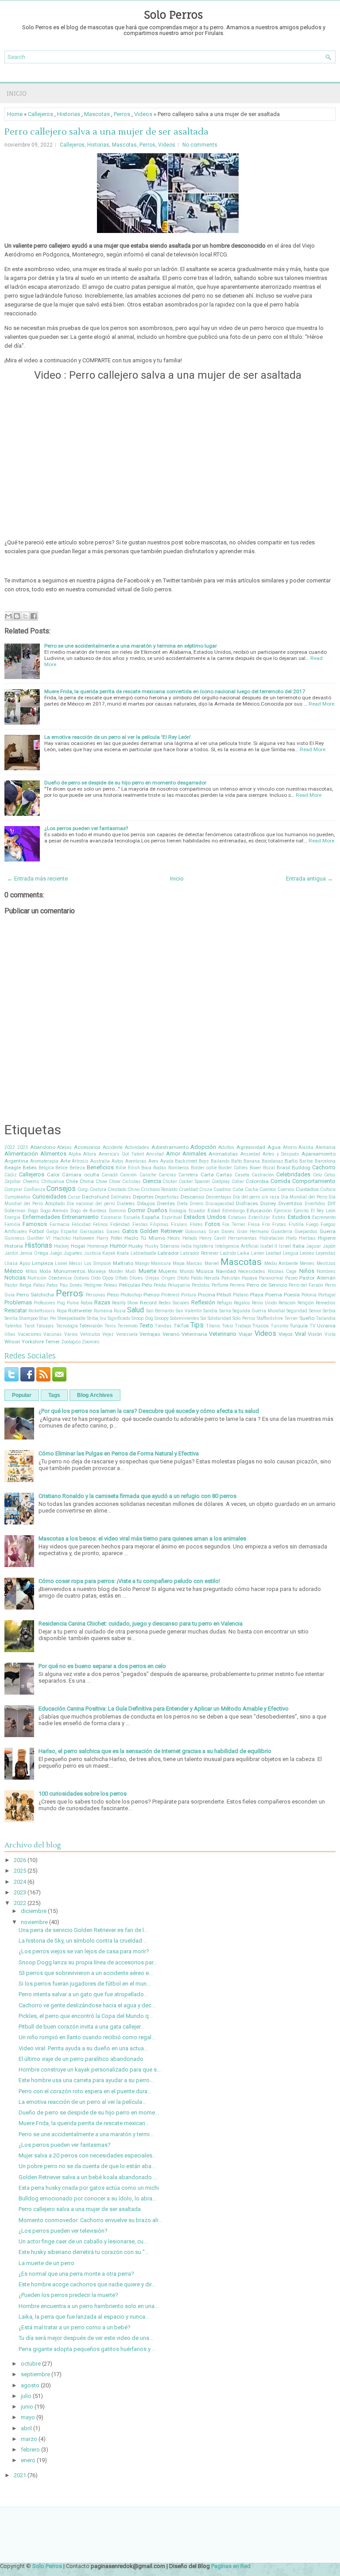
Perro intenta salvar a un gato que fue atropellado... (83, 1994)
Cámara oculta (80, 1175)
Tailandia (326, 1318)
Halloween (83, 1238)
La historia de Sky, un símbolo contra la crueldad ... (83, 1941)
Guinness (15, 1238)
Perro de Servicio (267, 1285)
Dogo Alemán (54, 1211)
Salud (135, 1310)
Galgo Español (62, 1232)
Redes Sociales (174, 1303)
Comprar (14, 1189)
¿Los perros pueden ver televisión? (63, 2231)
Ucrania (326, 1326)
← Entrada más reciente (37, 879)
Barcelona (325, 1161)
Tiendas (163, 1326)
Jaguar (313, 1246)
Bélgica (46, 1168)
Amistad (155, 1154)
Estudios (299, 1217)
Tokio (227, 1326)
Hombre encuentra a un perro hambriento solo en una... (89, 2306)
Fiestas (140, 1224)
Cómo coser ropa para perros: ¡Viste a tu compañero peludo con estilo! (129, 1581)
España (151, 1217)
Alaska (306, 1147)
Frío (266, 1224)
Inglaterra (203, 1246)
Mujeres (168, 1271)
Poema (274, 1295)
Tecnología (67, 1326)
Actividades (137, 1147)
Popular (22, 1395)
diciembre (34, 1911)
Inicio (17, 93)
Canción (128, 1175)
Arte (65, 1161)
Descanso (192, 1197)
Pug (61, 1303)
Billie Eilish (128, 1168)
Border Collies (233, 1168)
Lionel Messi (68, 1263)
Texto (146, 1325)
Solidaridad (219, 1318)
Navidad (226, 1271)
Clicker (170, 1181)
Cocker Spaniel (194, 1181)
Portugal (327, 1295)
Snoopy (162, 1318)
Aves (153, 1161)
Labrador (168, 1253)
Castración (263, 1175)
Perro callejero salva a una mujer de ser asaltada (106, 132)
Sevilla (11, 1318)
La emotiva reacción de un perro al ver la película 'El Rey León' (118, 737)
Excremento (324, 1217)
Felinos (100, 1224)
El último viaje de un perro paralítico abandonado (81, 2059)
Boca (146, 1168)
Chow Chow (108, 1181)
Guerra (328, 1231)
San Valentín (189, 1311)
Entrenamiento (80, 1217)
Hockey (62, 1246)
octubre (31, 2364)
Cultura (328, 1189)
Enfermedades (41, 1217)
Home (15, 114)
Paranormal (271, 1278)
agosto (30, 2385)
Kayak (109, 1253)
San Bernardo (160, 1311)
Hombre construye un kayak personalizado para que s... (90, 2070)
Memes (307, 1263)
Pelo (147, 1285)
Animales (194, 1154)
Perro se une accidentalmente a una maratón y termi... (86, 2134)
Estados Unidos (205, 1217)
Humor (118, 1246)
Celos (330, 1175)
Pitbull (224, 1295)
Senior (315, 1311)
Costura (98, 1189)
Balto (236, 1161)
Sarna (225, 1311)
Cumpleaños (17, 1197)
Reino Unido (264, 1303)
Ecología (178, 1211)
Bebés (30, 1168)
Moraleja (97, 1271)
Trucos (261, 1326)
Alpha (75, 1154)
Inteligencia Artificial (237, 1246)
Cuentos (268, 1189)
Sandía (210, 1311)
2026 (20, 1860)
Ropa (62, 1311)
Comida (280, 1181)
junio (27, 2407)
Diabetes (126, 1204)
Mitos (31, 1271)
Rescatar (16, 1310)
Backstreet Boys (192, 1161)
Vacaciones (30, 1334)
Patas (39, 1285)
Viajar (245, 1334)
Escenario (111, 1217)
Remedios (326, 1303)
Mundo (187, 1271)
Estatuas (237, 1217)
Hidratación (272, 1238)
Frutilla (296, 1224)
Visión (315, 1334)
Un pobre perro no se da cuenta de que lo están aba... (87, 2166)
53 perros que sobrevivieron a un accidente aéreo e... (86, 1973)
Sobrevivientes (185, 1318)
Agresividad (251, 1147)
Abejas (64, 1147)
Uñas (10, 1334)
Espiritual (172, 1217)
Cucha (251, 1189)
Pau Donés (71, 1285)
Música (205, 1271)
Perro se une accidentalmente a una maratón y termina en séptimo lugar (131, 646)
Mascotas (97, 114)
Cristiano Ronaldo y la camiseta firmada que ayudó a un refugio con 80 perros (137, 1496)
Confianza (35, 1189)
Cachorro (324, 1167)
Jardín (11, 1253)
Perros (122, 114)
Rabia (87, 1303)
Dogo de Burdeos (89, 1211)
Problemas (18, 1302)
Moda (45, 1271)
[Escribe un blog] (17, 616)
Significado (119, 1318)
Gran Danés (222, 1232)
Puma (73, 1303)
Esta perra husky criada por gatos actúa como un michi (89, 2188)
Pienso (151, 1295)
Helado (190, 1238)
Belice (62, 1168)
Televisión (91, 1326)
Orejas (152, 1278)
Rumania (103, 1311)
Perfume (220, 1285)
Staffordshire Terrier (277, 1318)
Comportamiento (314, 1181)
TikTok (181, 1326)
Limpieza (42, 1263)
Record (148, 1303)
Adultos (226, 1147)
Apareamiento (319, 1154)
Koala (123, 1253)
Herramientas (242, 1238)
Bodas (160, 1168)
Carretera (188, 1175)
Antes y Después (281, 1154)
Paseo (291, 1278)
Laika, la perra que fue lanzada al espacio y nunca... (84, 2317)
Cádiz (11, 1175)
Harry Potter (109, 1238)
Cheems (31, 1181)
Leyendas (326, 1253)
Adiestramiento (170, 1147)
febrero (30, 2450)
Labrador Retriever (199, 1253)
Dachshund (96, 1197)
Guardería (282, 1232)
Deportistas (167, 1197)
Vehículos (90, 1334)
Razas (102, 1302)
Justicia (93, 1253)
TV (313, 1326)
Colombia (257, 1181)
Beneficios (100, 1167)
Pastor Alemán (317, 1278)
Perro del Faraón (306, 1285)
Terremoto (127, 1326)
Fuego (312, 1224)
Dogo (33, 1211)
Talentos (13, 1326)
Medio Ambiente (281, 1263)
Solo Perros (174, 15)
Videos (143, 114)
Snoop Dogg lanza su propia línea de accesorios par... (88, 1962)
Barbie (306, 1161)
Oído (96, 1278)
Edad (214, 1210)
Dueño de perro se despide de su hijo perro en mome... (89, 2112)
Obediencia (60, 1278)
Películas (130, 1285)
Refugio (224, 1303)
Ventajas (150, 1334)
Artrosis (80, 1161)
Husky (136, 1246)
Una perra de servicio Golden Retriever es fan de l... (83, 1930)
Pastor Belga (18, 1285)
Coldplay (221, 1181)
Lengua (291, 1253)
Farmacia (60, 1224)
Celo (317, 1175)
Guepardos (306, 1232)
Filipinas (159, 1224)
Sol (203, 1318)
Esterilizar (259, 1217)
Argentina (16, 1161)
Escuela (132, 1217)
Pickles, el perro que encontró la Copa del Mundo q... (86, 2016)
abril (26, 2428)
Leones (307, 1253)
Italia (299, 1246)
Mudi (131, 1271)
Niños (307, 1271)
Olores (136, 1278)
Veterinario (223, 1334)
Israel (285, 1246)
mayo (28, 2417)
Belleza (77, 1168)
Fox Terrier (234, 1224)
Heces (174, 1238)
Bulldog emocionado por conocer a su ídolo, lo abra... (87, 2198)
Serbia (329, 1311)
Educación (259, 1210)
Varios (71, 1334)
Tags (54, 1395)
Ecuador (197, 1211)
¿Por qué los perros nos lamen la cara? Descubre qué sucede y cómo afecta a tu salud (149, 1411)
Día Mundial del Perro (304, 1197)
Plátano (241, 1295)
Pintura (189, 1295)
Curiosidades (49, 1197)
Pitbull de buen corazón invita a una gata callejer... (81, 2027)
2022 (10, 1147)
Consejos (61, 1189)
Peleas (110, 1285)
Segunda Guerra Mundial (259, 1311)
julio (26, 2396)
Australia (100, 1161)
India (186, 1246)
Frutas (279, 1224)
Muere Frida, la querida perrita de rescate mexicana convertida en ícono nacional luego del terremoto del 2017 (175, 691)
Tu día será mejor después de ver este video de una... (86, 2338)
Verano (171, 1334)
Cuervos (286, 1189)
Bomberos (179, 1168)
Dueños (157, 1210)
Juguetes (73, 1253)
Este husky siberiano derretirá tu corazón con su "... (84, 2252)
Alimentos (53, 1154)
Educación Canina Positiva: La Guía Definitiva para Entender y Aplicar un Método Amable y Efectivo (164, 1709)
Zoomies (91, 1342)
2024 (20, 1882)
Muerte (147, 1271)
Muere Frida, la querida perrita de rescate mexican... (84, 2123)
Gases (113, 1232)
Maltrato (123, 1263)
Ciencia (152, 1181)
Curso (74, 1197)
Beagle (13, 1168)
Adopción (203, 1147)
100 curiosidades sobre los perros (83, 1794)
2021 (20, 2475)
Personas (96, 1295)
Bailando (220, 1161)
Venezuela (127, 1334)
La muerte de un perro (46, 2263)
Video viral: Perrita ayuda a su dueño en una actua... (83, 2048)
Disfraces (247, 1203)
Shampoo (28, 1318)
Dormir (137, 1210)
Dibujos (146, 1203)
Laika (243, 1253)
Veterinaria (194, 1334)
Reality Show (125, 1303)
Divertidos (315, 1204)
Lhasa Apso (17, 1263)
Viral (300, 1334)
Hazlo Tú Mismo (145, 1238)
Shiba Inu (97, 1318)
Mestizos (326, 1263)
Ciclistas (131, 1181)
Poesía (292, 1295)
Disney (268, 1203)
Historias (69, 114)
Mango (142, 1263)
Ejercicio (283, 1211)
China (87, 1181)
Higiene (327, 1238)
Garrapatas (92, 1232)
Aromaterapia (44, 1161)
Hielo (291, 1238)
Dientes (166, 1203)
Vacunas (53, 1334)
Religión (306, 1303)
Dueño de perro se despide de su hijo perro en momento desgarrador (125, 783)
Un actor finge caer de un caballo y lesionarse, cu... (83, 2241)
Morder (116, 1271)
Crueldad (188, 1189)
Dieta (182, 1204)
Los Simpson (98, 1263)
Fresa (254, 1224)
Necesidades (252, 1271)
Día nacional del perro (91, 1204)
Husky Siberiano (162, 1246)
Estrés (279, 1217)
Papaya (249, 1278)
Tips (197, 1325)
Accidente (113, 1147)
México (14, 1271)
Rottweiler (80, 1311)
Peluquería (179, 1285)
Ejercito (301, 1211)
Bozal (269, 1168)
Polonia (309, 1295)
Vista (330, 1334)
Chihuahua (53, 1181)
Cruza (206, 1189)
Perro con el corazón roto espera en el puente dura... (85, 2091)
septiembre (35, 2374)
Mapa (179, 1263)
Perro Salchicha (35, 1295)
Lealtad (273, 1253)
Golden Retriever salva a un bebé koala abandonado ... (88, 2177)
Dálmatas (121, 1197)
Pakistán (231, 1278)
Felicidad (81, 1224)
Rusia (120, 1311)
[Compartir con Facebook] (34, 616)
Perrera (237, 1285)
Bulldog (301, 1168)
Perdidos (201, 1285)
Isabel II (269, 1246)
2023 (23, 1147)
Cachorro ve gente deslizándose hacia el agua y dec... (87, 2005)
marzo (29, 2439)
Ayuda (167, 1161)
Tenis (110, 1326)
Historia (14, 1246)
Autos (118, 1161)
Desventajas (219, 1197)
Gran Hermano (253, 1232)
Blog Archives (95, 1395)
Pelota (160, 1285)
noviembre (34, 1922)
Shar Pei (47, 1318)
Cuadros (222, 1189)
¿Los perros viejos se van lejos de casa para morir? (84, 1951)
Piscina (207, 1295)
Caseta (242, 1175)
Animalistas (223, 1154)
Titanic (213, 1326)
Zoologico (71, 1342)
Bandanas (272, 1161)
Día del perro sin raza (256, 1197)
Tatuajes (45, 1326)
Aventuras (136, 1161)
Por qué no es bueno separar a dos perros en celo (102, 1666)
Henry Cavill (212, 1238)
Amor (173, 1154)
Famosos (35, 1224)
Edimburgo (234, 1211)
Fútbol (37, 1231)
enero (28, 2460)
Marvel (212, 1263)
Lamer (258, 1253)
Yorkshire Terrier (41, 1342)
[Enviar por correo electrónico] (8, 616)
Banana (252, 1161)
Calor (53, 1175)
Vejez (108, 1334)
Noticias (15, 1278)
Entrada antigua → (309, 879)
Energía (12, 1217)
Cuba (238, 1189)
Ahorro (290, 1147)
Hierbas (307, 1238)
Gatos (130, 1231)
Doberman (15, 1211)
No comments (200, 145)
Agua (274, 1147)
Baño (291, 1161)
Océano (81, 1278)
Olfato (121, 1278)
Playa (257, 1295)
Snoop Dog (142, 1318)
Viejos (286, 1334)
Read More (321, 704)
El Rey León (323, 1211)
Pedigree (93, 1285)
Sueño (307, 1318)
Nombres (326, 1271)
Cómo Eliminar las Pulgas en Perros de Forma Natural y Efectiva (119, 1453)
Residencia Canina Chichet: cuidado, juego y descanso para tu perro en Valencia (141, 1624)
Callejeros (41, 114)
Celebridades (293, 1174)
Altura (90, 1154)
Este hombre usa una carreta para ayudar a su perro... (86, 2080)
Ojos (108, 1278)
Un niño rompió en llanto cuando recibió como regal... (87, 2037)
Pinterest (170, 1295)
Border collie (204, 1168)
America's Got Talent (121, 1154)
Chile (72, 1181)
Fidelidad (120, 1224)
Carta (207, 1175)
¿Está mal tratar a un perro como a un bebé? (75, 2327)
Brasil (284, 1168)
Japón (329, 1246)
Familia (12, 1224)
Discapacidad (220, 1204)
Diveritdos (290, 1203)
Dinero (197, 1204)
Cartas (224, 1175)
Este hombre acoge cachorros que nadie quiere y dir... (87, 2284)
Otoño (183, 1278)
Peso (113, 1295)
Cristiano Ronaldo (159, 1189)
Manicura (161, 1263)
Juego (56, 1253)
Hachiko (62, 1238)
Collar (238, 1181)
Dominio (117, 1211)
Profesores (44, 1303)
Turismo (279, 1326)
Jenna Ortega (34, 1253)
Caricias (167, 1175)
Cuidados (307, 1189)
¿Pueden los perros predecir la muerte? (68, 2295)
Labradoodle (143, 1253)
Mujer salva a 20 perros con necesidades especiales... (87, 2155)
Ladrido (228, 1253)
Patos (52, 1285)
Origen (168, 1278)
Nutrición (37, 1278)
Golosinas (196, 1232)
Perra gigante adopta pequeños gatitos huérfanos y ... (87, 2349)
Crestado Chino (124, 1189)
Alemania (326, 1147)
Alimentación (21, 1154)
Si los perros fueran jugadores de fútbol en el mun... (85, 1984)
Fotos (212, 1224)
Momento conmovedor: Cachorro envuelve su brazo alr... (90, 2220)
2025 (20, 1871)
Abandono (43, 1147)
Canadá (110, 1175)
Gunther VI (39, 1238)
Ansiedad (250, 1154)
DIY (332, 1203)
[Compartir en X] (25, 616)
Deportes (143, 1197)
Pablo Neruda (205, 1278)
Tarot (29, 1326)
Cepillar (13, 1181)
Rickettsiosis (42, 1311)
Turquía (299, 1326)
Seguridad (297, 1311)
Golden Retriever (161, 1231)
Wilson (12, 1342)
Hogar (78, 1246)
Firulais (179, 1224)
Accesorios (87, 1147)
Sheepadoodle (71, 1318)
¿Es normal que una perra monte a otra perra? (76, 2274)
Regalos (242, 1303)
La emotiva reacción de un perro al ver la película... (82, 2102)
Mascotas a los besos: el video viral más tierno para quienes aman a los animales (142, 1538)
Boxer (255, 1168)
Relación (287, 1303)
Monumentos (70, 1271)
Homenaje (98, 1246)
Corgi (83, 1189)
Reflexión (203, 1302)
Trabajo (243, 1326)
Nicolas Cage (282, 1271)
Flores (196, 1224)
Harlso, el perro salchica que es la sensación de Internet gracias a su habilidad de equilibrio (155, 1751)
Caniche (148, 1175)
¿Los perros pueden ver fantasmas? (86, 828)
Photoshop (131, 1295)
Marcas (194, 1263)
